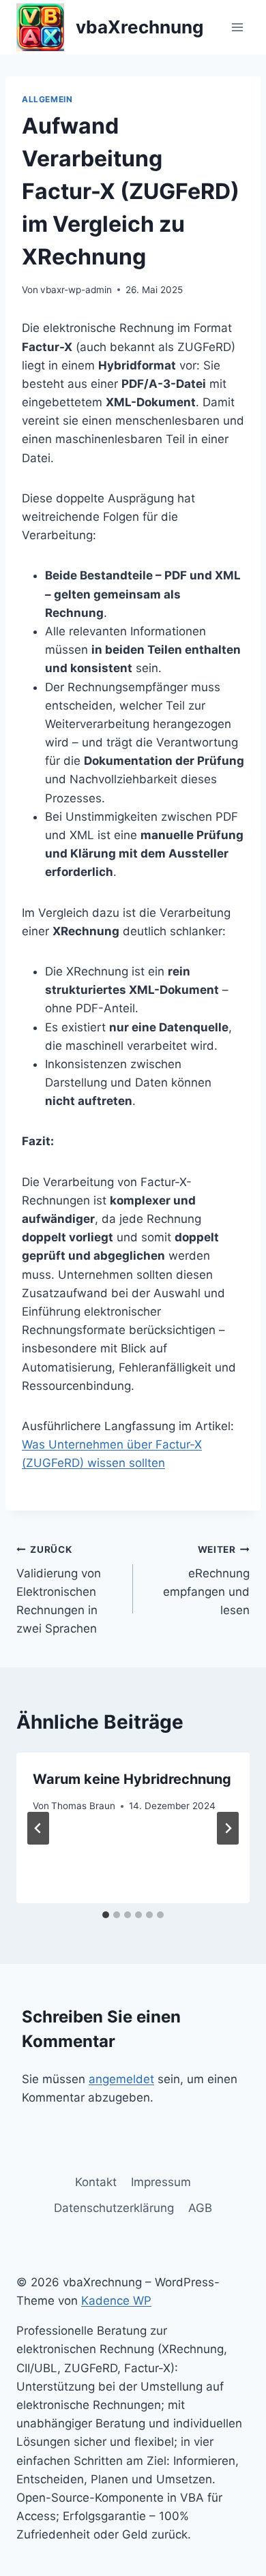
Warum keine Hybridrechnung (132, 1779)
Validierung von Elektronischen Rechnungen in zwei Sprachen (59, 1590)
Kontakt (96, 2182)
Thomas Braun (83, 1806)
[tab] (106, 1915)
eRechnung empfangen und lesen (206, 1580)
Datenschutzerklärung (114, 2208)
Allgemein (47, 99)
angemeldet (121, 2079)
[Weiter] (228, 1828)
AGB (200, 2208)
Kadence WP (116, 2301)
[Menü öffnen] (237, 27)
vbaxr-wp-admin (76, 290)
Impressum (161, 2182)
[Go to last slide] (38, 1828)
